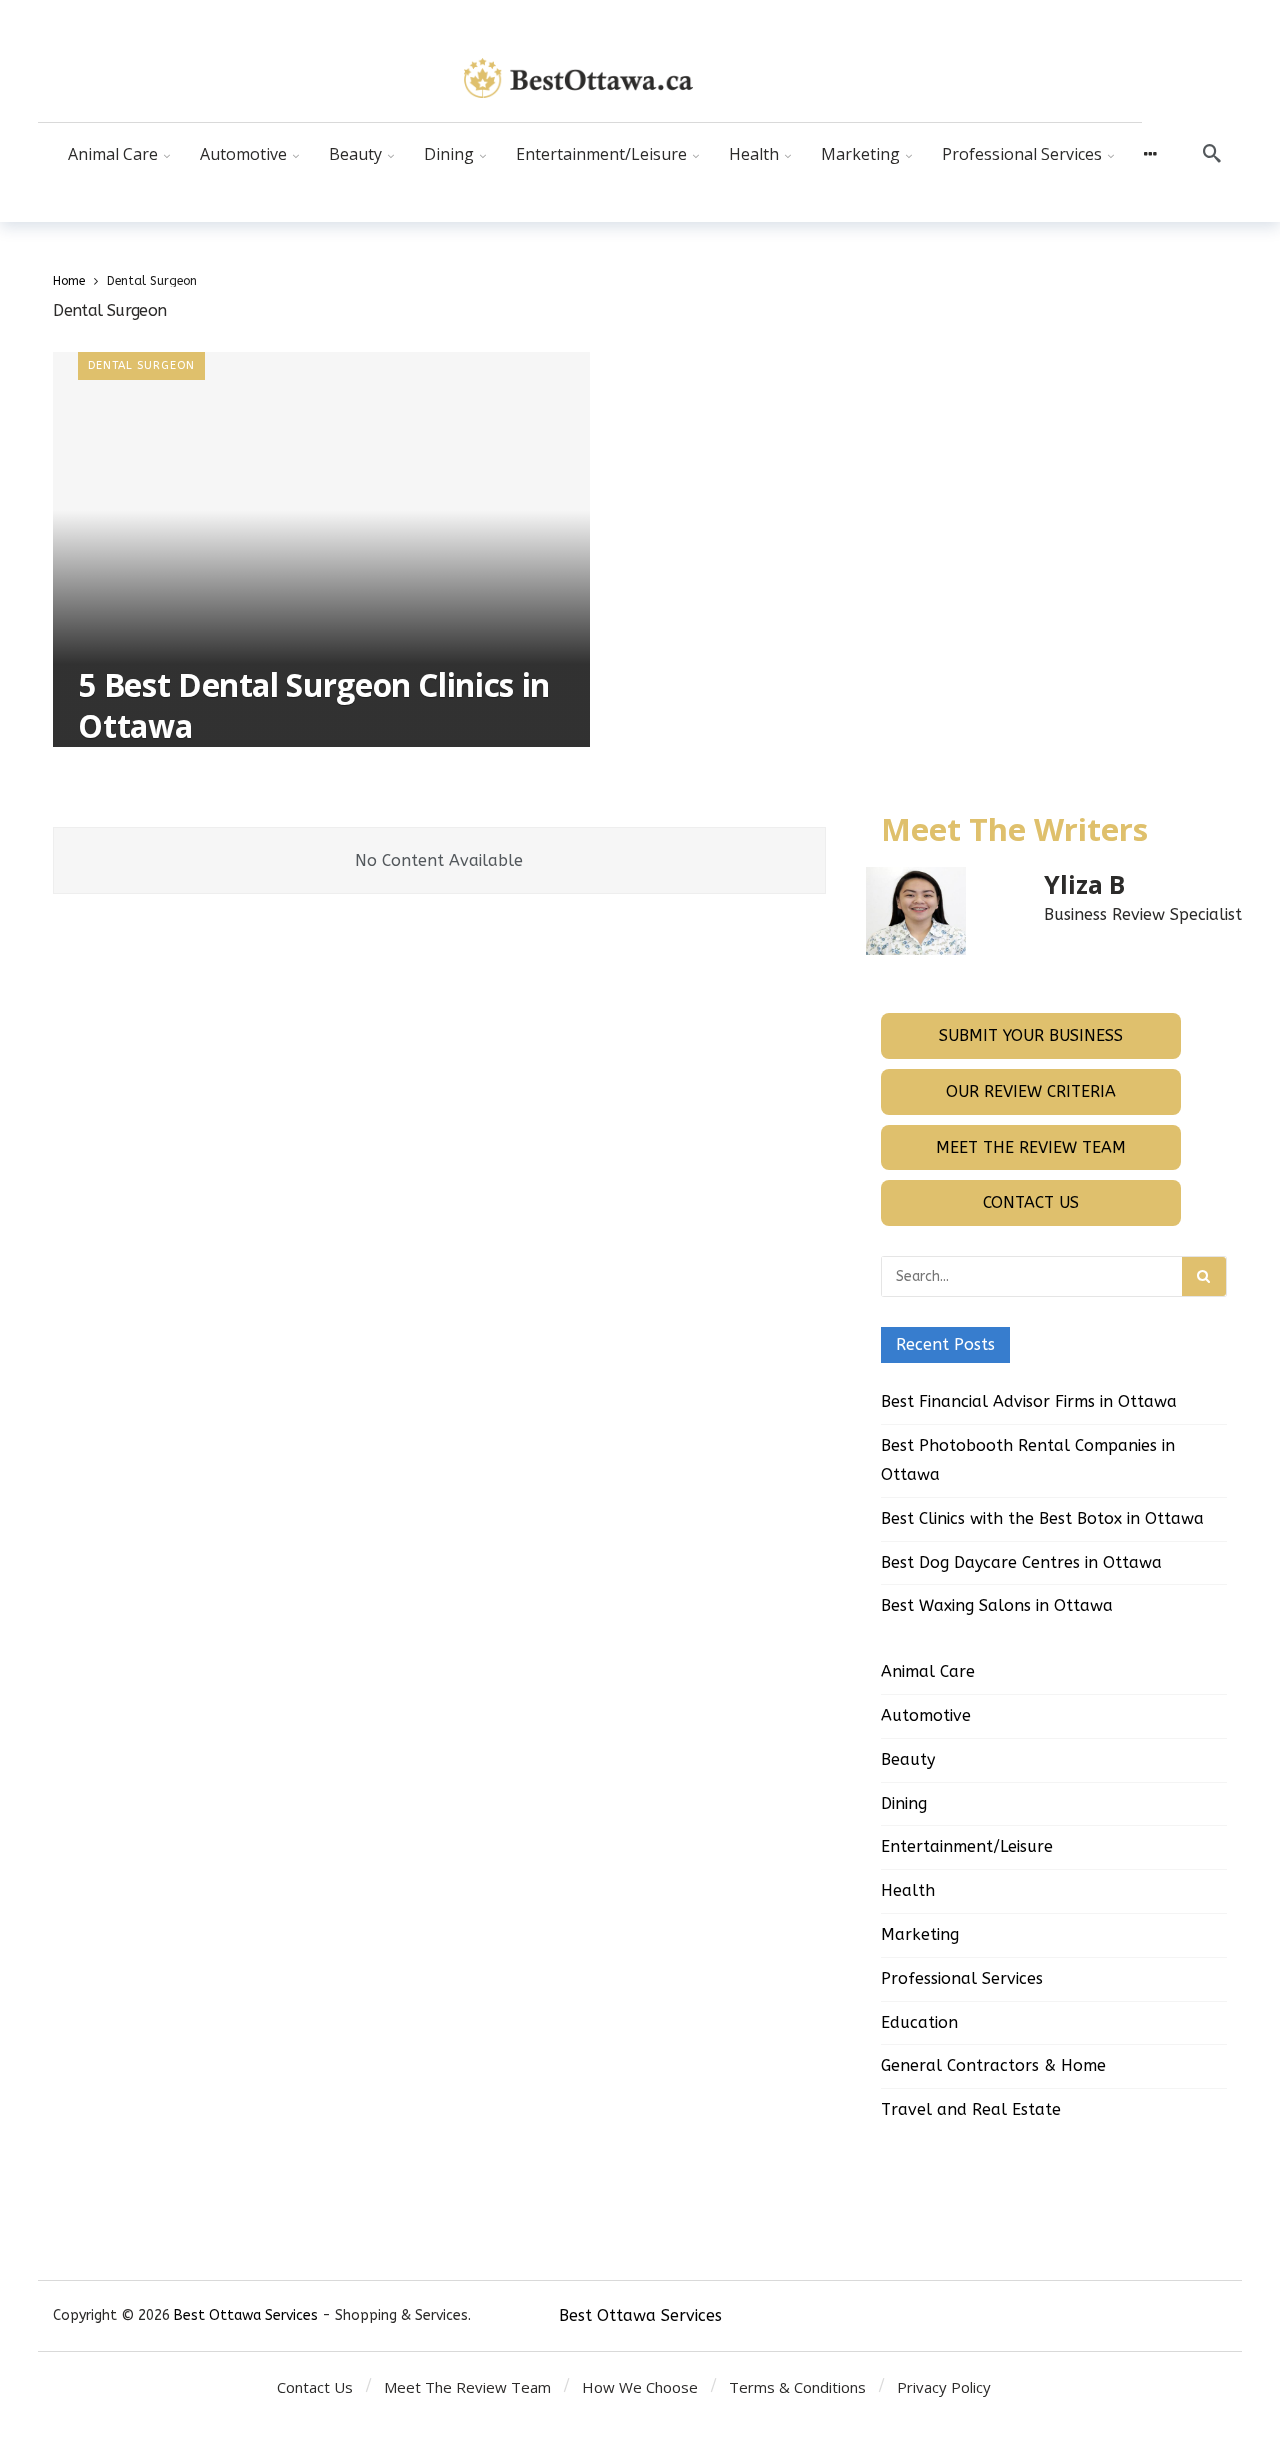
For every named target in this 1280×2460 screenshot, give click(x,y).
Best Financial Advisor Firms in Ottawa (1029, 1401)
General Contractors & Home (993, 2065)
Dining (904, 1803)
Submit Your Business (1031, 1035)
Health (908, 1890)
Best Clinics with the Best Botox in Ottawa (1042, 1518)
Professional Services (962, 1978)
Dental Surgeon (141, 365)
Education (919, 2022)
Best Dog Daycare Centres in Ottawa (1021, 1562)
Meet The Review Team (1031, 1147)
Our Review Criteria (1031, 1091)
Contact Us (1031, 1202)
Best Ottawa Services (246, 2315)
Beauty (908, 1759)
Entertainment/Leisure (967, 1846)
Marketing (920, 1934)
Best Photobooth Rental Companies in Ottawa (1028, 1460)
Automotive (926, 1715)
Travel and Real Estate (971, 2109)
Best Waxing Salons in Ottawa (997, 1605)
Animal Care (928, 1671)
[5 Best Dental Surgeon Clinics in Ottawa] (321, 549)
